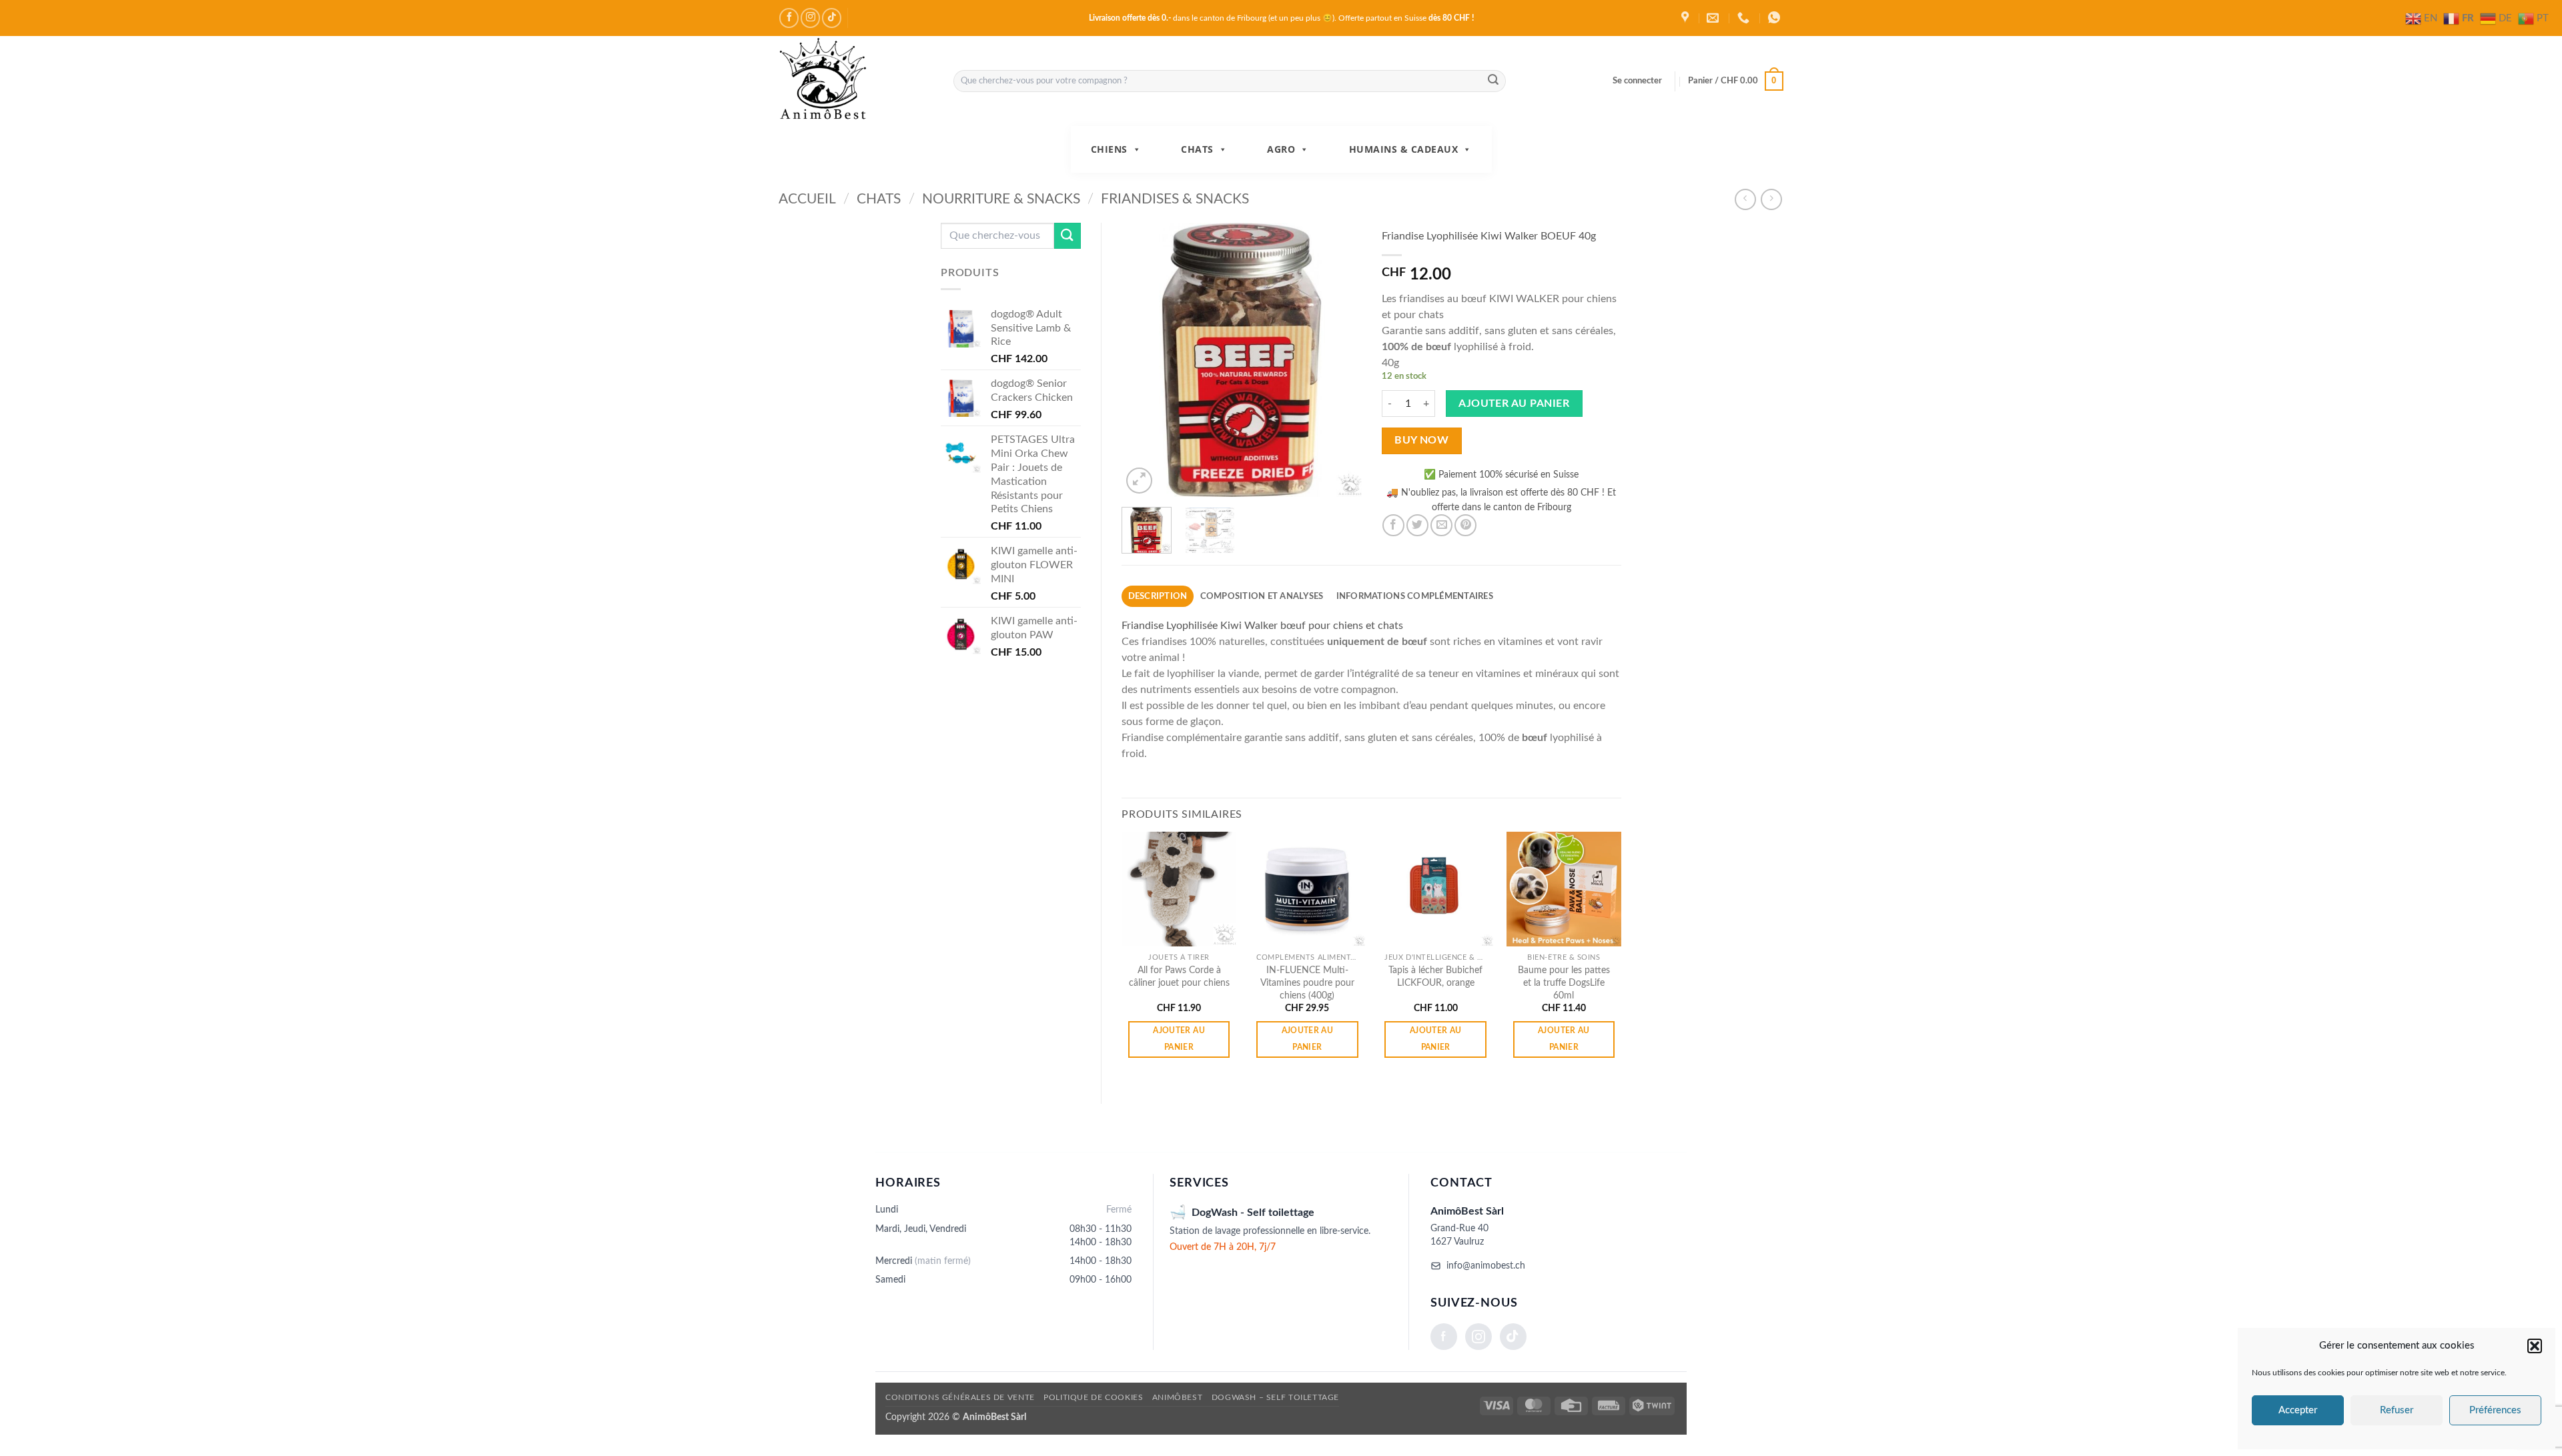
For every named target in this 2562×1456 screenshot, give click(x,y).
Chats (1197, 149)
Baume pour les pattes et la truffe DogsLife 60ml (1564, 982)
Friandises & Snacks (1175, 199)
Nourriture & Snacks (1001, 199)
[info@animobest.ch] (1714, 18)
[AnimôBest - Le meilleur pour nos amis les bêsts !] (856, 81)
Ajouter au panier (1514, 404)
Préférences (2495, 1410)
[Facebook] (1444, 1337)
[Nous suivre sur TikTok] (832, 18)
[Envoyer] (1493, 81)
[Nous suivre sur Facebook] (789, 18)
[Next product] (1745, 199)
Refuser (2397, 1410)
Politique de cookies (1093, 1397)
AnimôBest (1178, 1397)
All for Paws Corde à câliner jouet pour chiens (1179, 976)
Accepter (2298, 1410)
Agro (1281, 149)
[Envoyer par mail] (1441, 525)
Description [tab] (1158, 596)
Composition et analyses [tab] (1262, 596)
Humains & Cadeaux (1404, 149)
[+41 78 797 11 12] (1745, 18)
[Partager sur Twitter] (1417, 525)
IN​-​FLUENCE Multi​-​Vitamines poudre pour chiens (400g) (1307, 982)
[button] (2535, 1346)
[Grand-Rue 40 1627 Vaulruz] (1687, 18)
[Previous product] (1771, 199)
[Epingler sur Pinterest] (1465, 525)
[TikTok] (1513, 1337)
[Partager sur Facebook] (1393, 525)
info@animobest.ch (1486, 1266)
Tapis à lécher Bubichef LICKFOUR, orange (1435, 976)
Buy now (1421, 441)
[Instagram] (1478, 1337)
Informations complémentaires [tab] (1415, 596)
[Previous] (1143, 359)
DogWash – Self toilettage (1275, 1397)
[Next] (1340, 359)
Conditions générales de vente (960, 1397)
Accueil (807, 199)
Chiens (1109, 149)
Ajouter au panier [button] (1179, 1039)
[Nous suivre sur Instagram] (810, 18)
